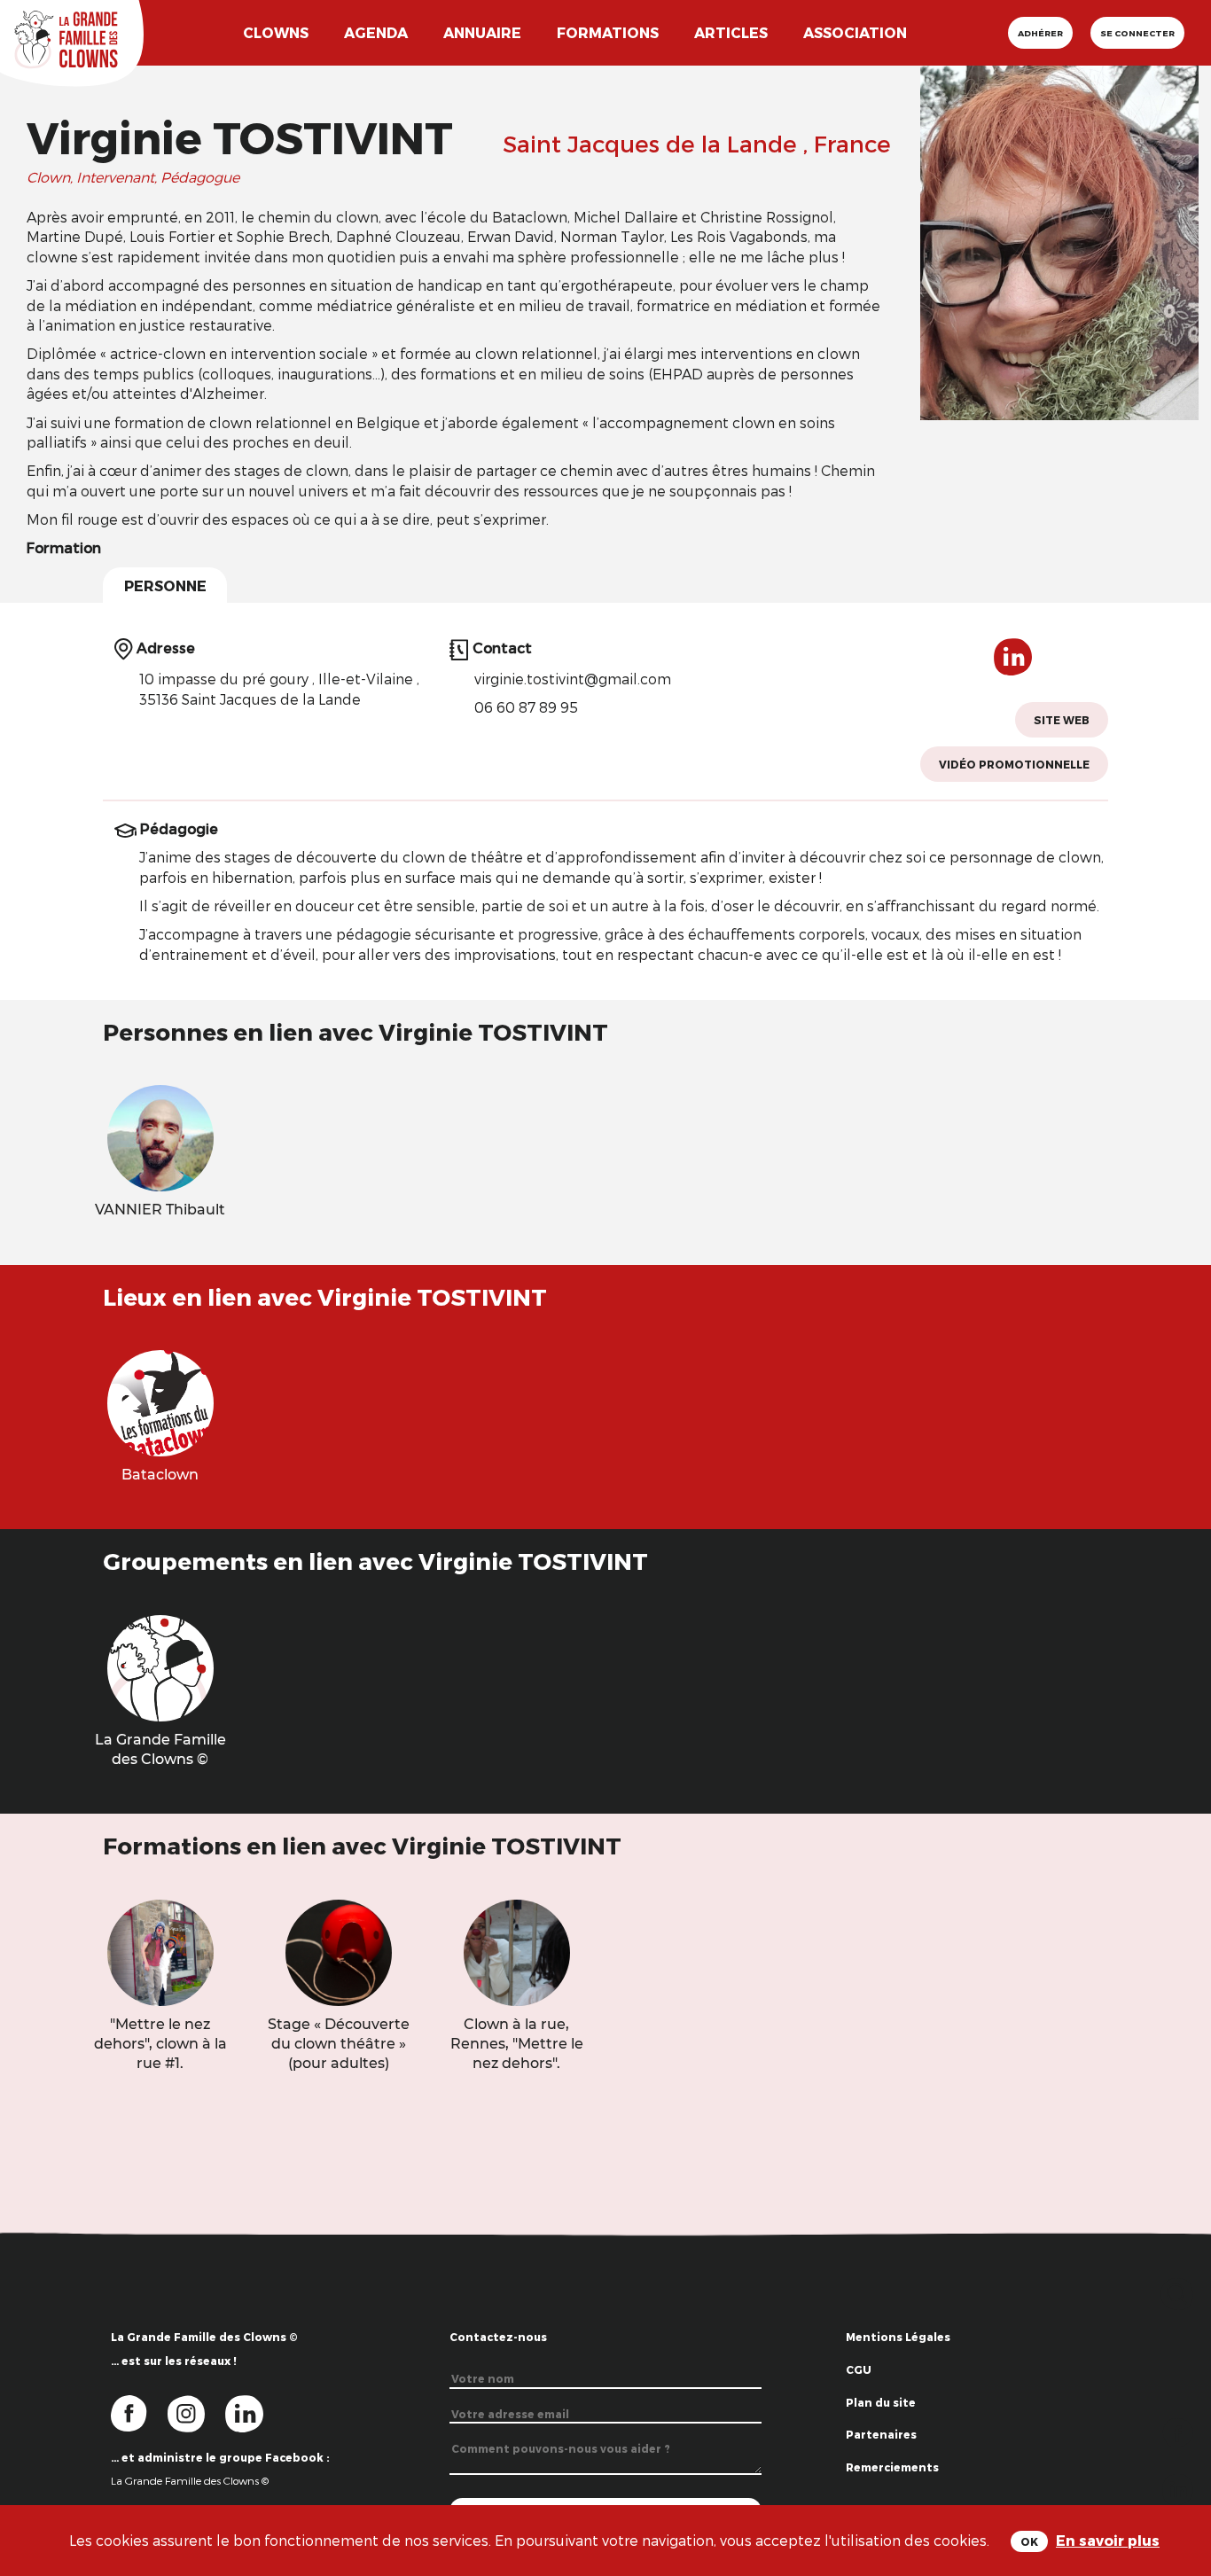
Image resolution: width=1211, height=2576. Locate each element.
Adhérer (1040, 33)
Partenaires (881, 2434)
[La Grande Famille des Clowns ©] (160, 1666)
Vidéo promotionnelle (1014, 764)
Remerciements (892, 2467)
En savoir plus (1108, 2540)
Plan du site (881, 2402)
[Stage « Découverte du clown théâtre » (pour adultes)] (339, 1951)
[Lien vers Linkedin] (1013, 664)
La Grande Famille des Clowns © (190, 2480)
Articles (731, 32)
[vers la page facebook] (139, 2412)
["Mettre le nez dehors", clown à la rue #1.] (160, 1951)
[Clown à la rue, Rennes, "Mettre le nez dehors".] (517, 1951)
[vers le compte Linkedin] (253, 2412)
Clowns (276, 32)
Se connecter (1137, 33)
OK (1029, 2541)
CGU (859, 2369)
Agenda (376, 32)
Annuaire (482, 32)
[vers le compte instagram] (197, 2412)
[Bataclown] (160, 1401)
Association (855, 32)
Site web (1062, 720)
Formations (608, 32)
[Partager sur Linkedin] (1178, 2488)
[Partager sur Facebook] (1178, 2431)
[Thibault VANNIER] (160, 1137)
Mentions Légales (898, 2337)
